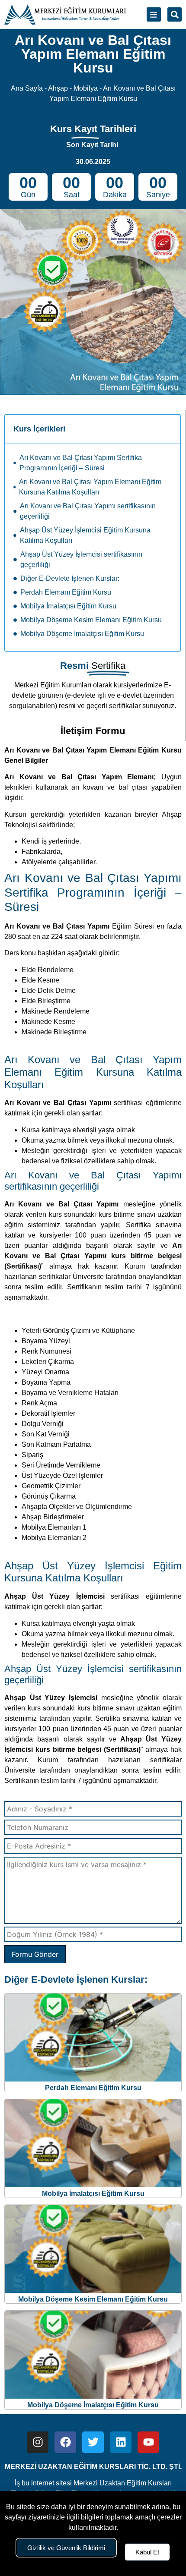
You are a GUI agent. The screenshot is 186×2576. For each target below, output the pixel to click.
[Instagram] (38, 2442)
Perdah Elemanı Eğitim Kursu (66, 592)
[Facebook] (65, 2442)
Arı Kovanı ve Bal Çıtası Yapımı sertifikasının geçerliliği (88, 511)
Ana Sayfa (27, 88)
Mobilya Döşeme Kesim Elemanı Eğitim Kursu (91, 620)
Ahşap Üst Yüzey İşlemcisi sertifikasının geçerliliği (81, 559)
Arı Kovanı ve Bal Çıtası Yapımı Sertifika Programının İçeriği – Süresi (81, 463)
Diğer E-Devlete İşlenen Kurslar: (70, 578)
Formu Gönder (35, 1954)
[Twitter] (93, 2442)
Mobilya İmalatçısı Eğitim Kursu (68, 606)
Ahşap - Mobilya (73, 88)
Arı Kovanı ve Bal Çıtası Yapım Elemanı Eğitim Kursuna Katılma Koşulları (90, 487)
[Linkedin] (121, 2442)
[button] (175, 14)
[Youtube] (148, 2442)
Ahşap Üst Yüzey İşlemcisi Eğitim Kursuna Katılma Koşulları (85, 535)
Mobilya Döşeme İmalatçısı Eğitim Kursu (82, 634)
